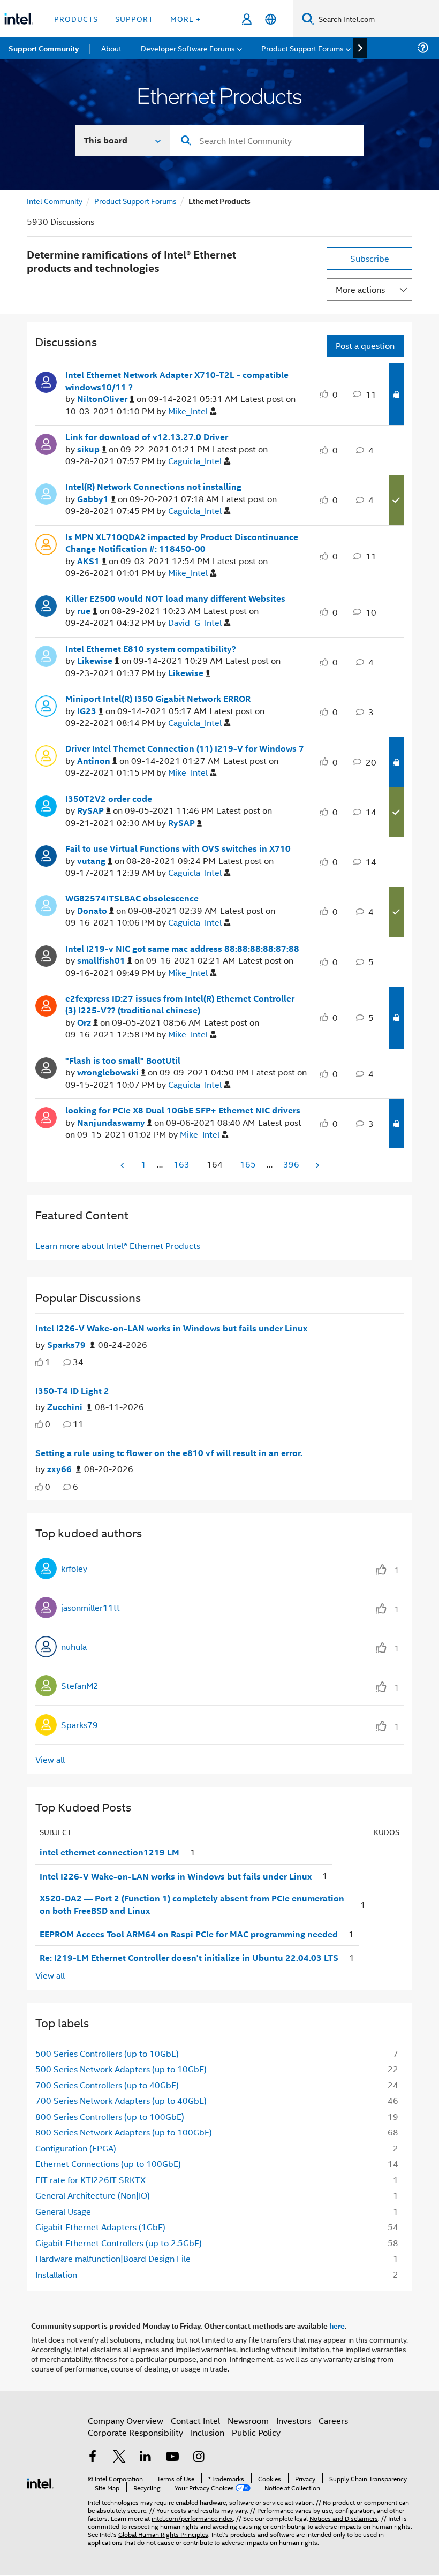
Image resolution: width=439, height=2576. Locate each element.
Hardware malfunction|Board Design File (113, 2258)
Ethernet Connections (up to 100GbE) (108, 2164)
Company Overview (126, 2420)
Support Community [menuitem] (44, 48)
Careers (333, 2420)
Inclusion (207, 2432)
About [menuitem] (111, 48)
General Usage (63, 2211)
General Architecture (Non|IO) (93, 2195)
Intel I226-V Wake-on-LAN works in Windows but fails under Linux (171, 1328)
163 (181, 1164)
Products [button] (76, 18)
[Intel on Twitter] (119, 2457)
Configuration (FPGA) (76, 2148)
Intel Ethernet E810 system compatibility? (151, 649)
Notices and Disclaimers (344, 2518)
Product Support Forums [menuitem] (302, 48)
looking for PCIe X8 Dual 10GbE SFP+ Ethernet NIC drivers (183, 1110)
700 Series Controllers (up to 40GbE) (107, 2085)
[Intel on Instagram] (199, 2457)
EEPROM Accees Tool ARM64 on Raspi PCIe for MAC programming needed (189, 1934)
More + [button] (186, 18)
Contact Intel (195, 2420)
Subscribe (370, 258)
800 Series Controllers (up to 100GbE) (110, 2116)
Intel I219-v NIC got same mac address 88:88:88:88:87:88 (182, 949)
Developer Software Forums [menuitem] (188, 48)
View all (50, 1759)
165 (248, 1164)
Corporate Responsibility (135, 2432)
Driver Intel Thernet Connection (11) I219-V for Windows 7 (185, 748)
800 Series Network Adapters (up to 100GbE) (124, 2132)
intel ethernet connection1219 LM (109, 1852)
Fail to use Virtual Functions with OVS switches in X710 (178, 848)
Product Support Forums (135, 200)
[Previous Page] (123, 1165)
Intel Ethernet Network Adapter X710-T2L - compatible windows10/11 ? (177, 381)
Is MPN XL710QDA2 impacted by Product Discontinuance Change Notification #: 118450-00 (182, 543)
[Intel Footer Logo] (40, 2482)
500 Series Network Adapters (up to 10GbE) (121, 2069)
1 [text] (48, 1362)
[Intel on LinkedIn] (146, 2457)
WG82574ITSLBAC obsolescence (132, 898)
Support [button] (134, 18)
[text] (39, 1362)
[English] (271, 19)
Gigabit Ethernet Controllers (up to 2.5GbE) (119, 2243)
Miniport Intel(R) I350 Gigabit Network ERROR (158, 699)
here (337, 2325)
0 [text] (48, 1424)
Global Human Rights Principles (163, 2534)
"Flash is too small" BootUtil (123, 1060)
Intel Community (55, 200)
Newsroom (248, 2420)
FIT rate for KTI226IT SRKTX (90, 2180)
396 (291, 1164)
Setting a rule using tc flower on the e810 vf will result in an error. (169, 1453)
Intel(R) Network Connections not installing (153, 487)
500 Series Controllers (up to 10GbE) (107, 2053)
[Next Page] (316, 1165)
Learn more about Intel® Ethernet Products (118, 1245)
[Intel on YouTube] (172, 2457)
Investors (294, 2420)
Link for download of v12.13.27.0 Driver (147, 437)
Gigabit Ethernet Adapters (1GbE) (100, 2227)
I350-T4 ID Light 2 (72, 1391)
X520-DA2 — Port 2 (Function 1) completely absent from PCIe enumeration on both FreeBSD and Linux (192, 1904)
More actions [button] (360, 289)
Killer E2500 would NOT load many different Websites (175, 598)
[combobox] (267, 140)
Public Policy (256, 2432)
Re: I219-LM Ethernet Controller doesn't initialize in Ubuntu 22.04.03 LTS (189, 1958)
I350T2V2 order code (109, 799)
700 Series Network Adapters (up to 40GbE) (121, 2100)
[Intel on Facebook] (93, 2457)
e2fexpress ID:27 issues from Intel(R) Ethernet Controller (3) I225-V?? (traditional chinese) (180, 1005)
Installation (56, 2274)
